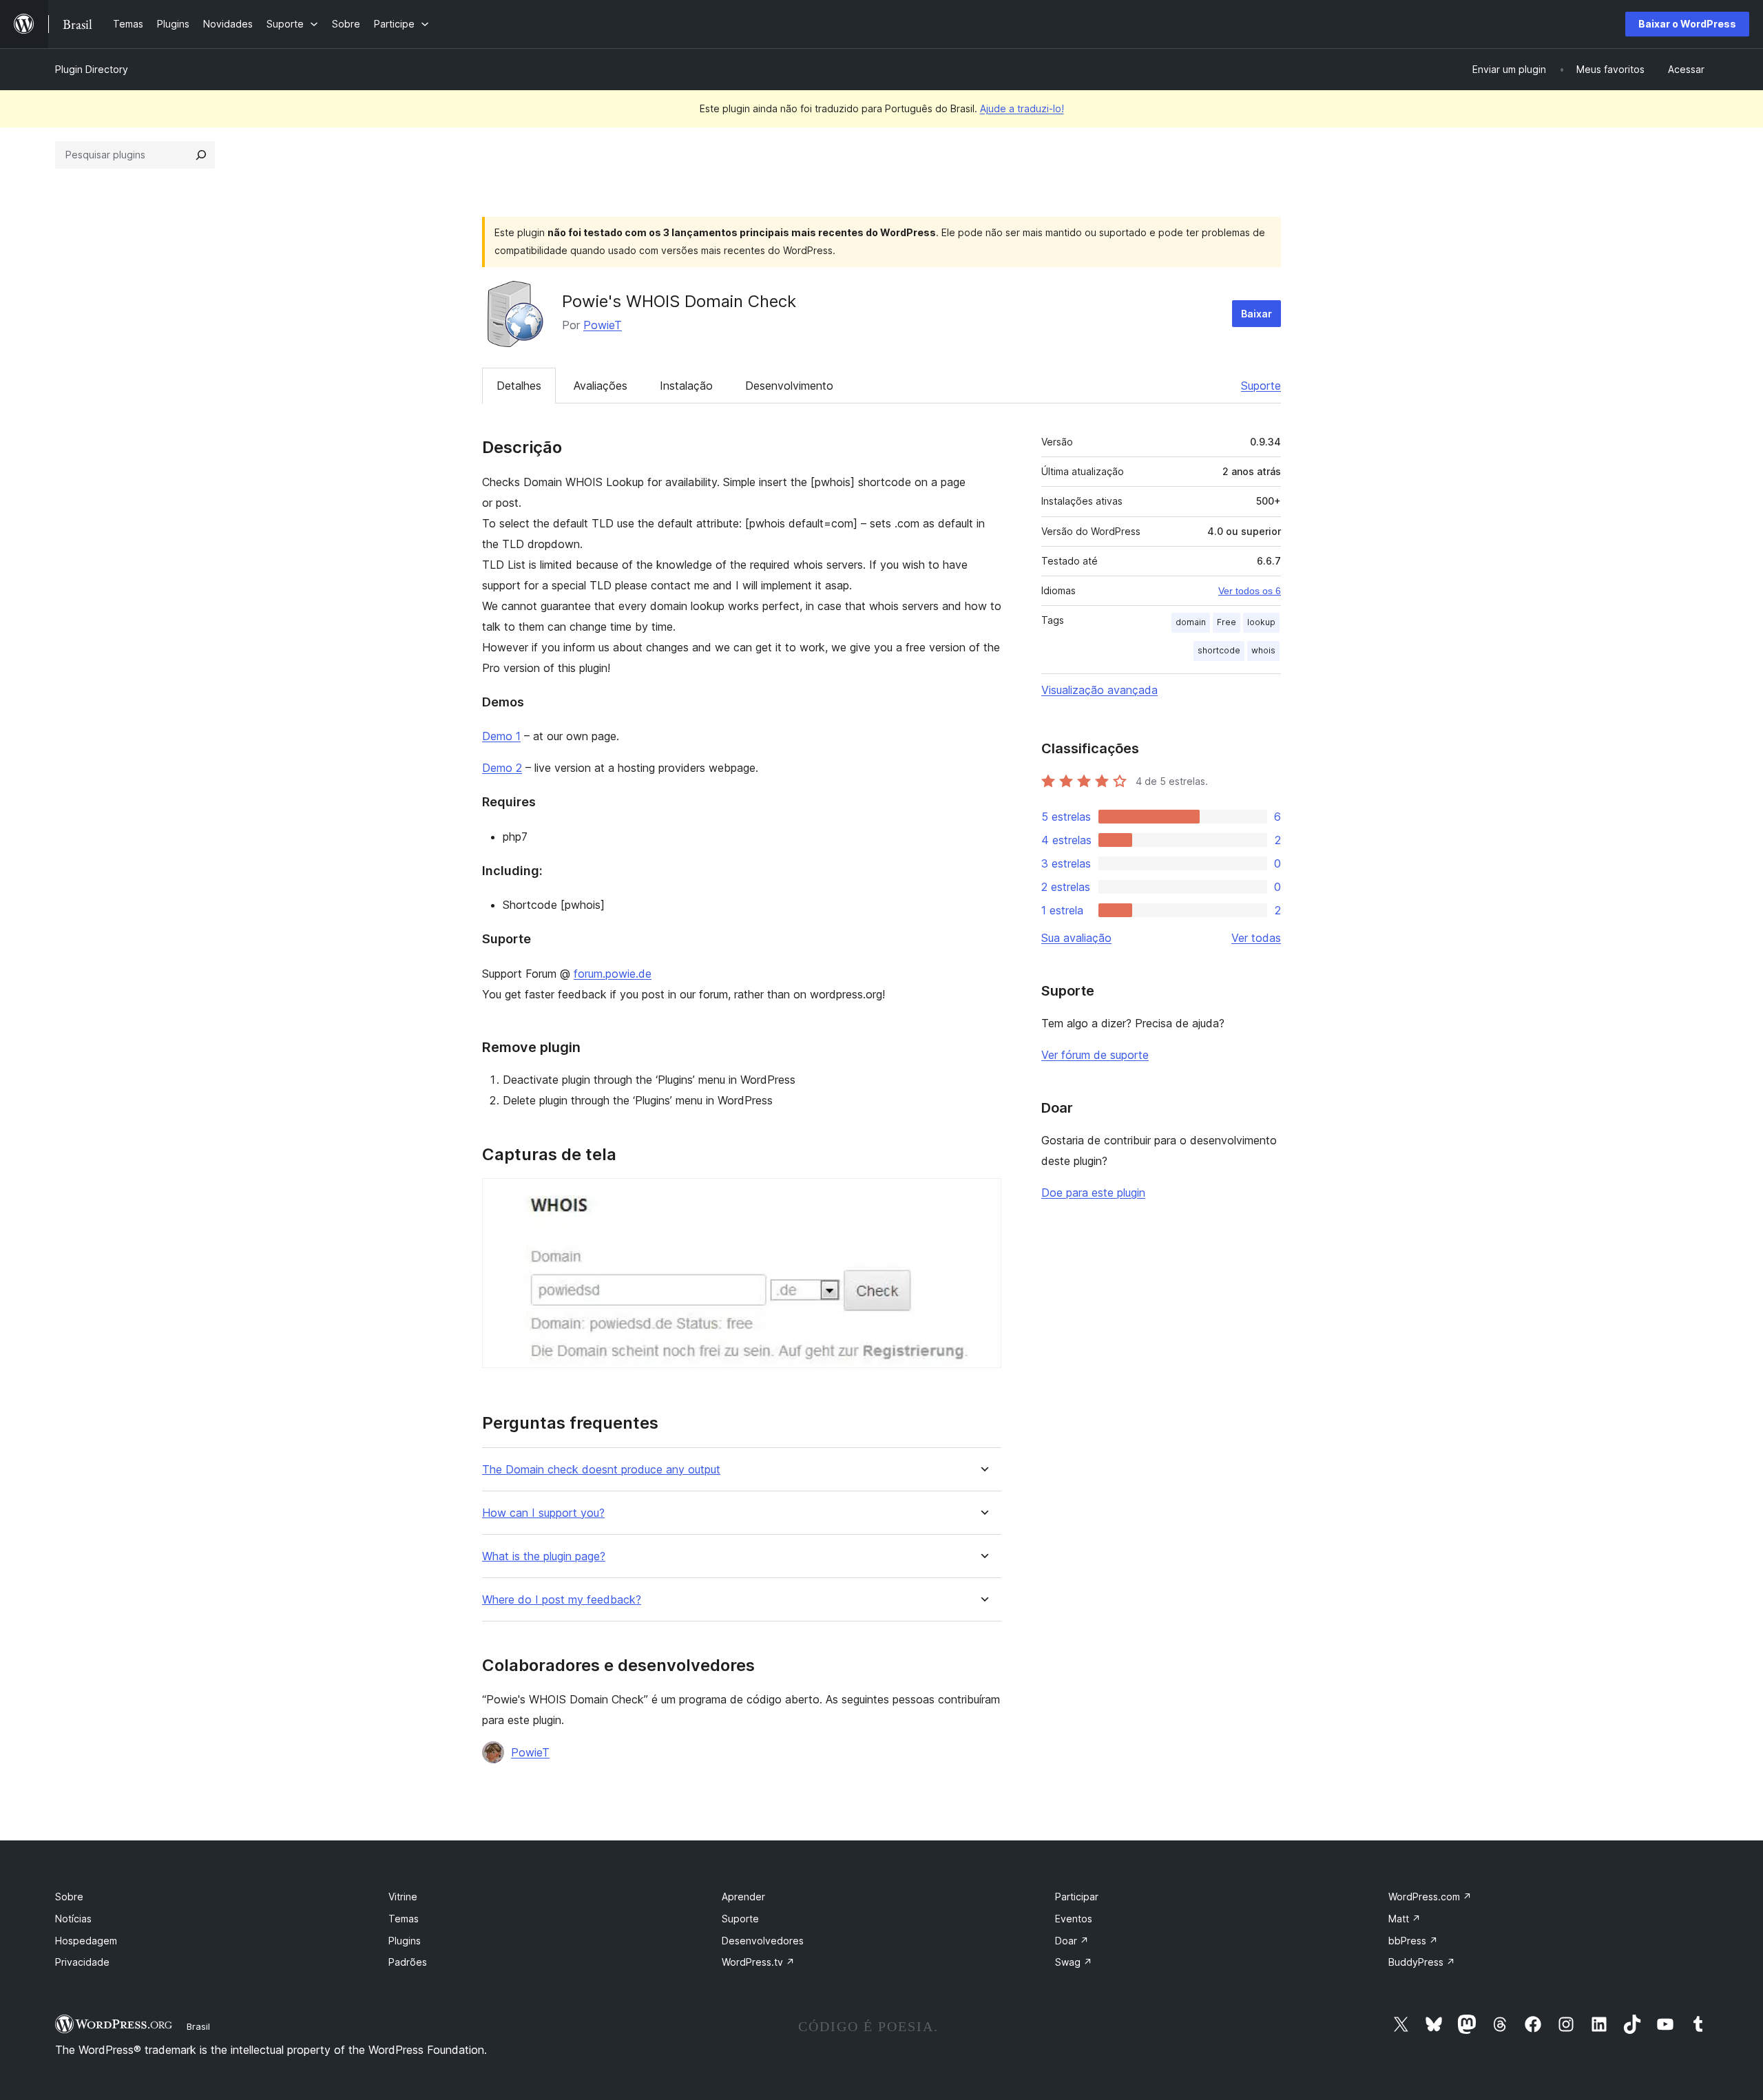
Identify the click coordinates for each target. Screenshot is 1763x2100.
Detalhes (519, 386)
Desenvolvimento (789, 386)
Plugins (405, 1941)
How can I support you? (543, 1513)
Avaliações (601, 386)
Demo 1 (501, 736)
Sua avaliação (1076, 938)
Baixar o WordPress (1687, 24)
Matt (1405, 1919)
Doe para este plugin (1093, 1193)
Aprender (743, 1897)
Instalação (686, 386)
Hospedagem (86, 1941)
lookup (1261, 622)
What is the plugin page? (544, 1556)
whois (1263, 650)
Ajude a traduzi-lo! (1022, 108)
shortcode (1219, 650)
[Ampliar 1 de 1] (983, 1197)
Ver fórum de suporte (1095, 1055)
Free (1227, 622)
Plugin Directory (92, 69)
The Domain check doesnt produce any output (601, 1470)
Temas (404, 1919)
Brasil (198, 2026)
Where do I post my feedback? (562, 1600)
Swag (1074, 1962)
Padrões (408, 1962)
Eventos (1074, 1919)
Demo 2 (502, 768)
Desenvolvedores (763, 1941)
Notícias (73, 1919)
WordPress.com (1430, 1897)
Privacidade (82, 1962)
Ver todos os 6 (1250, 591)
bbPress (1413, 1941)
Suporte (1261, 386)
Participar (1077, 1897)
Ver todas (1256, 938)
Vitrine (403, 1897)
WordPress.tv (758, 1962)
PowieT (603, 325)
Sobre (69, 1897)
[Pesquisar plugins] (201, 155)
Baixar (1256, 314)
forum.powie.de (613, 974)
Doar (1072, 1941)
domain (1191, 622)
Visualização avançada (1099, 690)
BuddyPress (1422, 1962)
